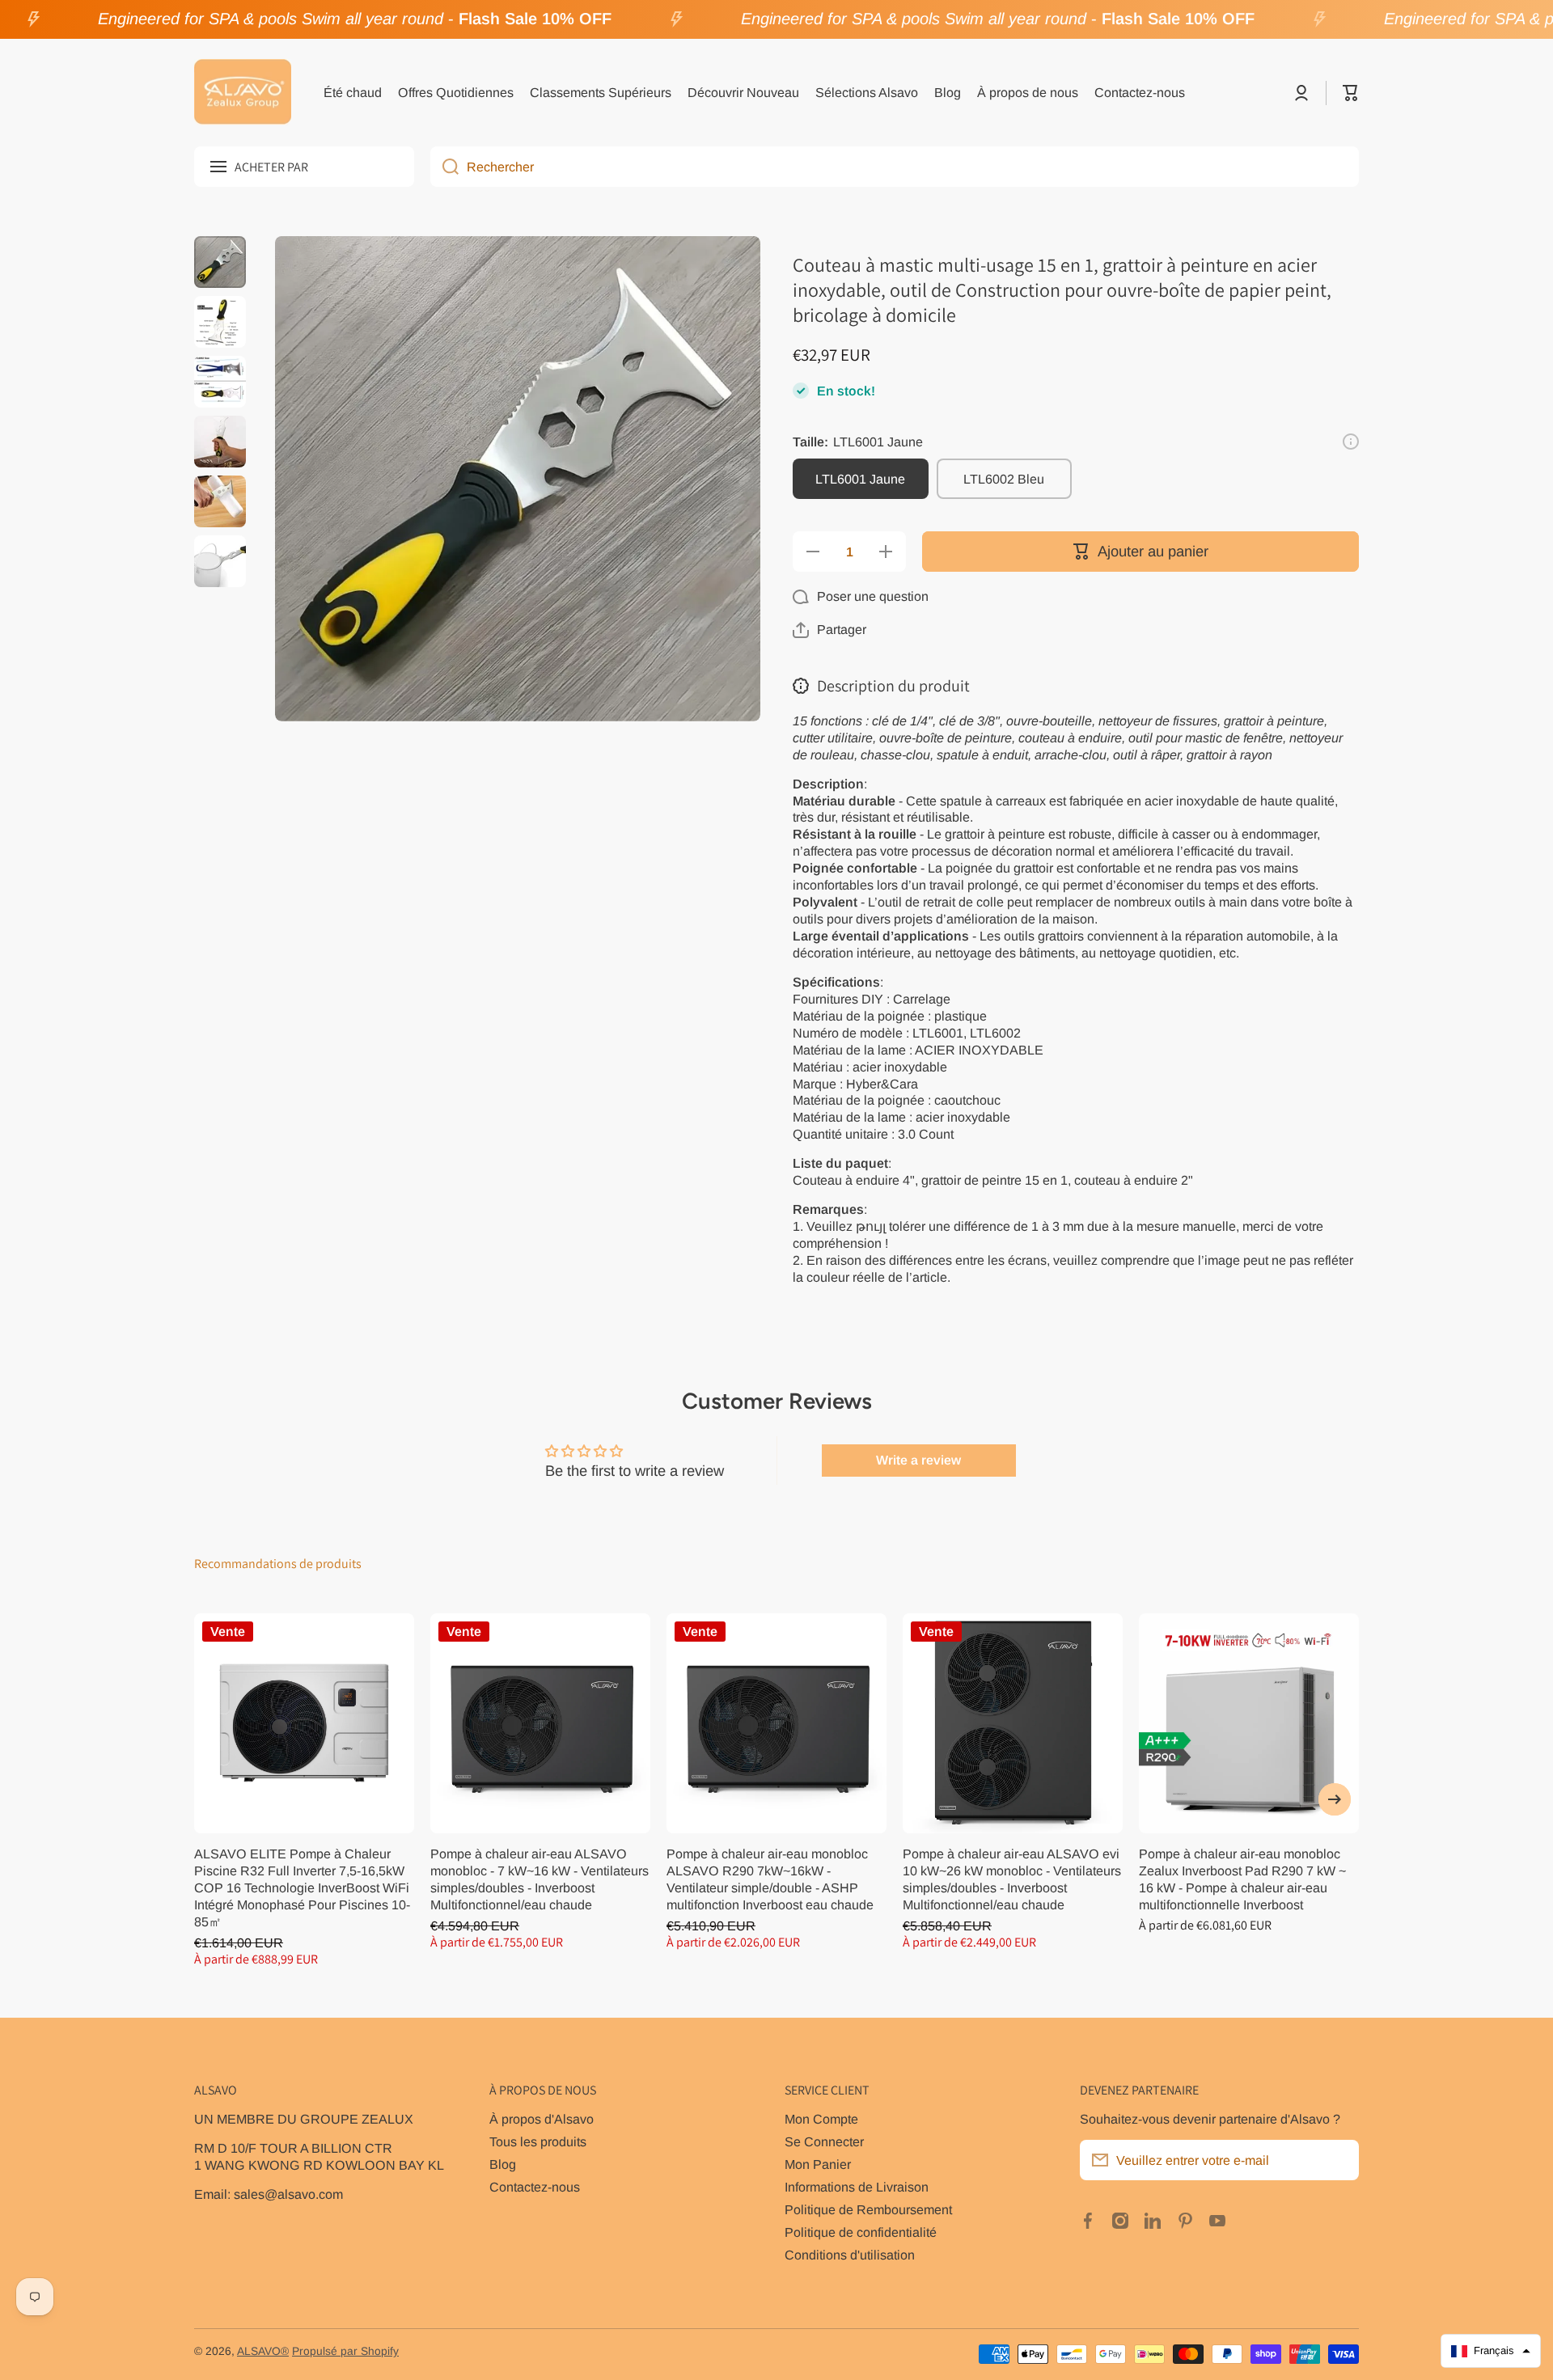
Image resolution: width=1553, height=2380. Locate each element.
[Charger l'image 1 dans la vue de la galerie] (220, 262)
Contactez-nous (535, 2187)
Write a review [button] (918, 1460)
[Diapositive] (1351, 442)
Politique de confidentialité (861, 2232)
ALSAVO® (263, 2351)
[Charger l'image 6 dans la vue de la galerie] (220, 561)
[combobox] (895, 167)
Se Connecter (824, 2141)
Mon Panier (818, 2164)
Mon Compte (821, 2119)
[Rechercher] (444, 167)
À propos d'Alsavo (542, 2119)
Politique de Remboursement (868, 2209)
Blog (503, 2164)
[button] (1351, 93)
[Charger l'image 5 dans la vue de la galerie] (220, 501)
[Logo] (243, 93)
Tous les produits (538, 2141)
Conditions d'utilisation (850, 2255)
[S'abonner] (1339, 2160)
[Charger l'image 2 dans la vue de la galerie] (220, 322)
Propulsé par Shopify (345, 2351)
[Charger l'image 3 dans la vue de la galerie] (220, 382)
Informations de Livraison (857, 2187)
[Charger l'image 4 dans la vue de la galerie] (220, 442)
